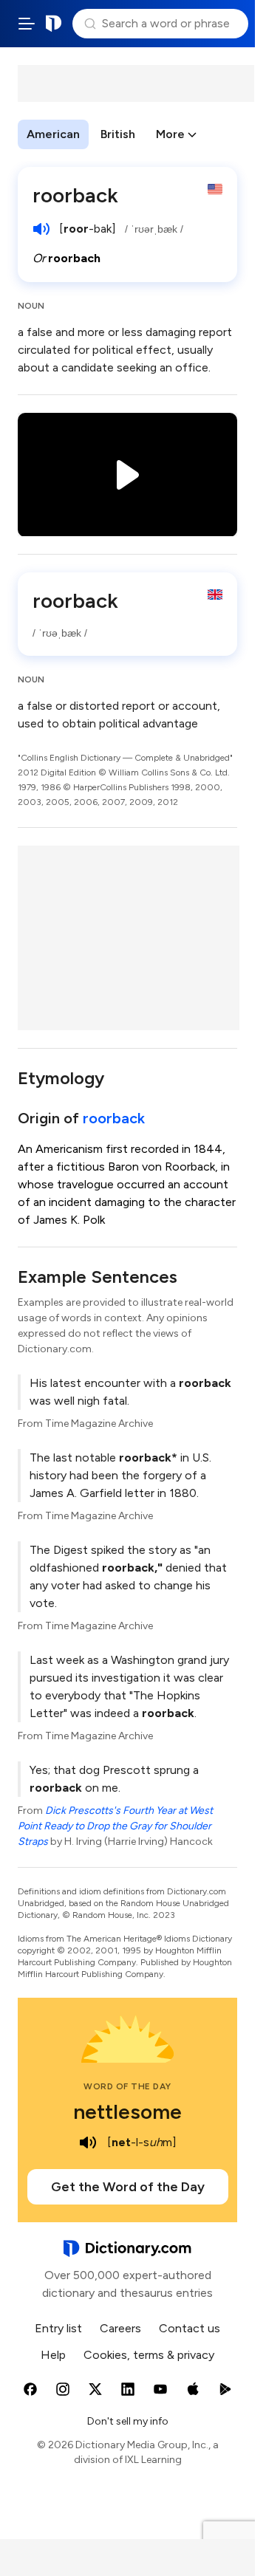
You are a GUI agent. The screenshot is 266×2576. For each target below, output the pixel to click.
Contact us (190, 2328)
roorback (114, 1118)
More (170, 134)
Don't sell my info (128, 2421)
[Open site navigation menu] (27, 24)
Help (53, 2355)
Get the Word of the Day (128, 2187)
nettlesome (127, 2111)
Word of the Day (127, 2086)
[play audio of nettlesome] (88, 2142)
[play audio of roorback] (41, 229)
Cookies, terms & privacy (149, 2355)
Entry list (58, 2328)
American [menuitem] (53, 134)
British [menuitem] (118, 134)
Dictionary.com (54, 24)
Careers (120, 2328)
